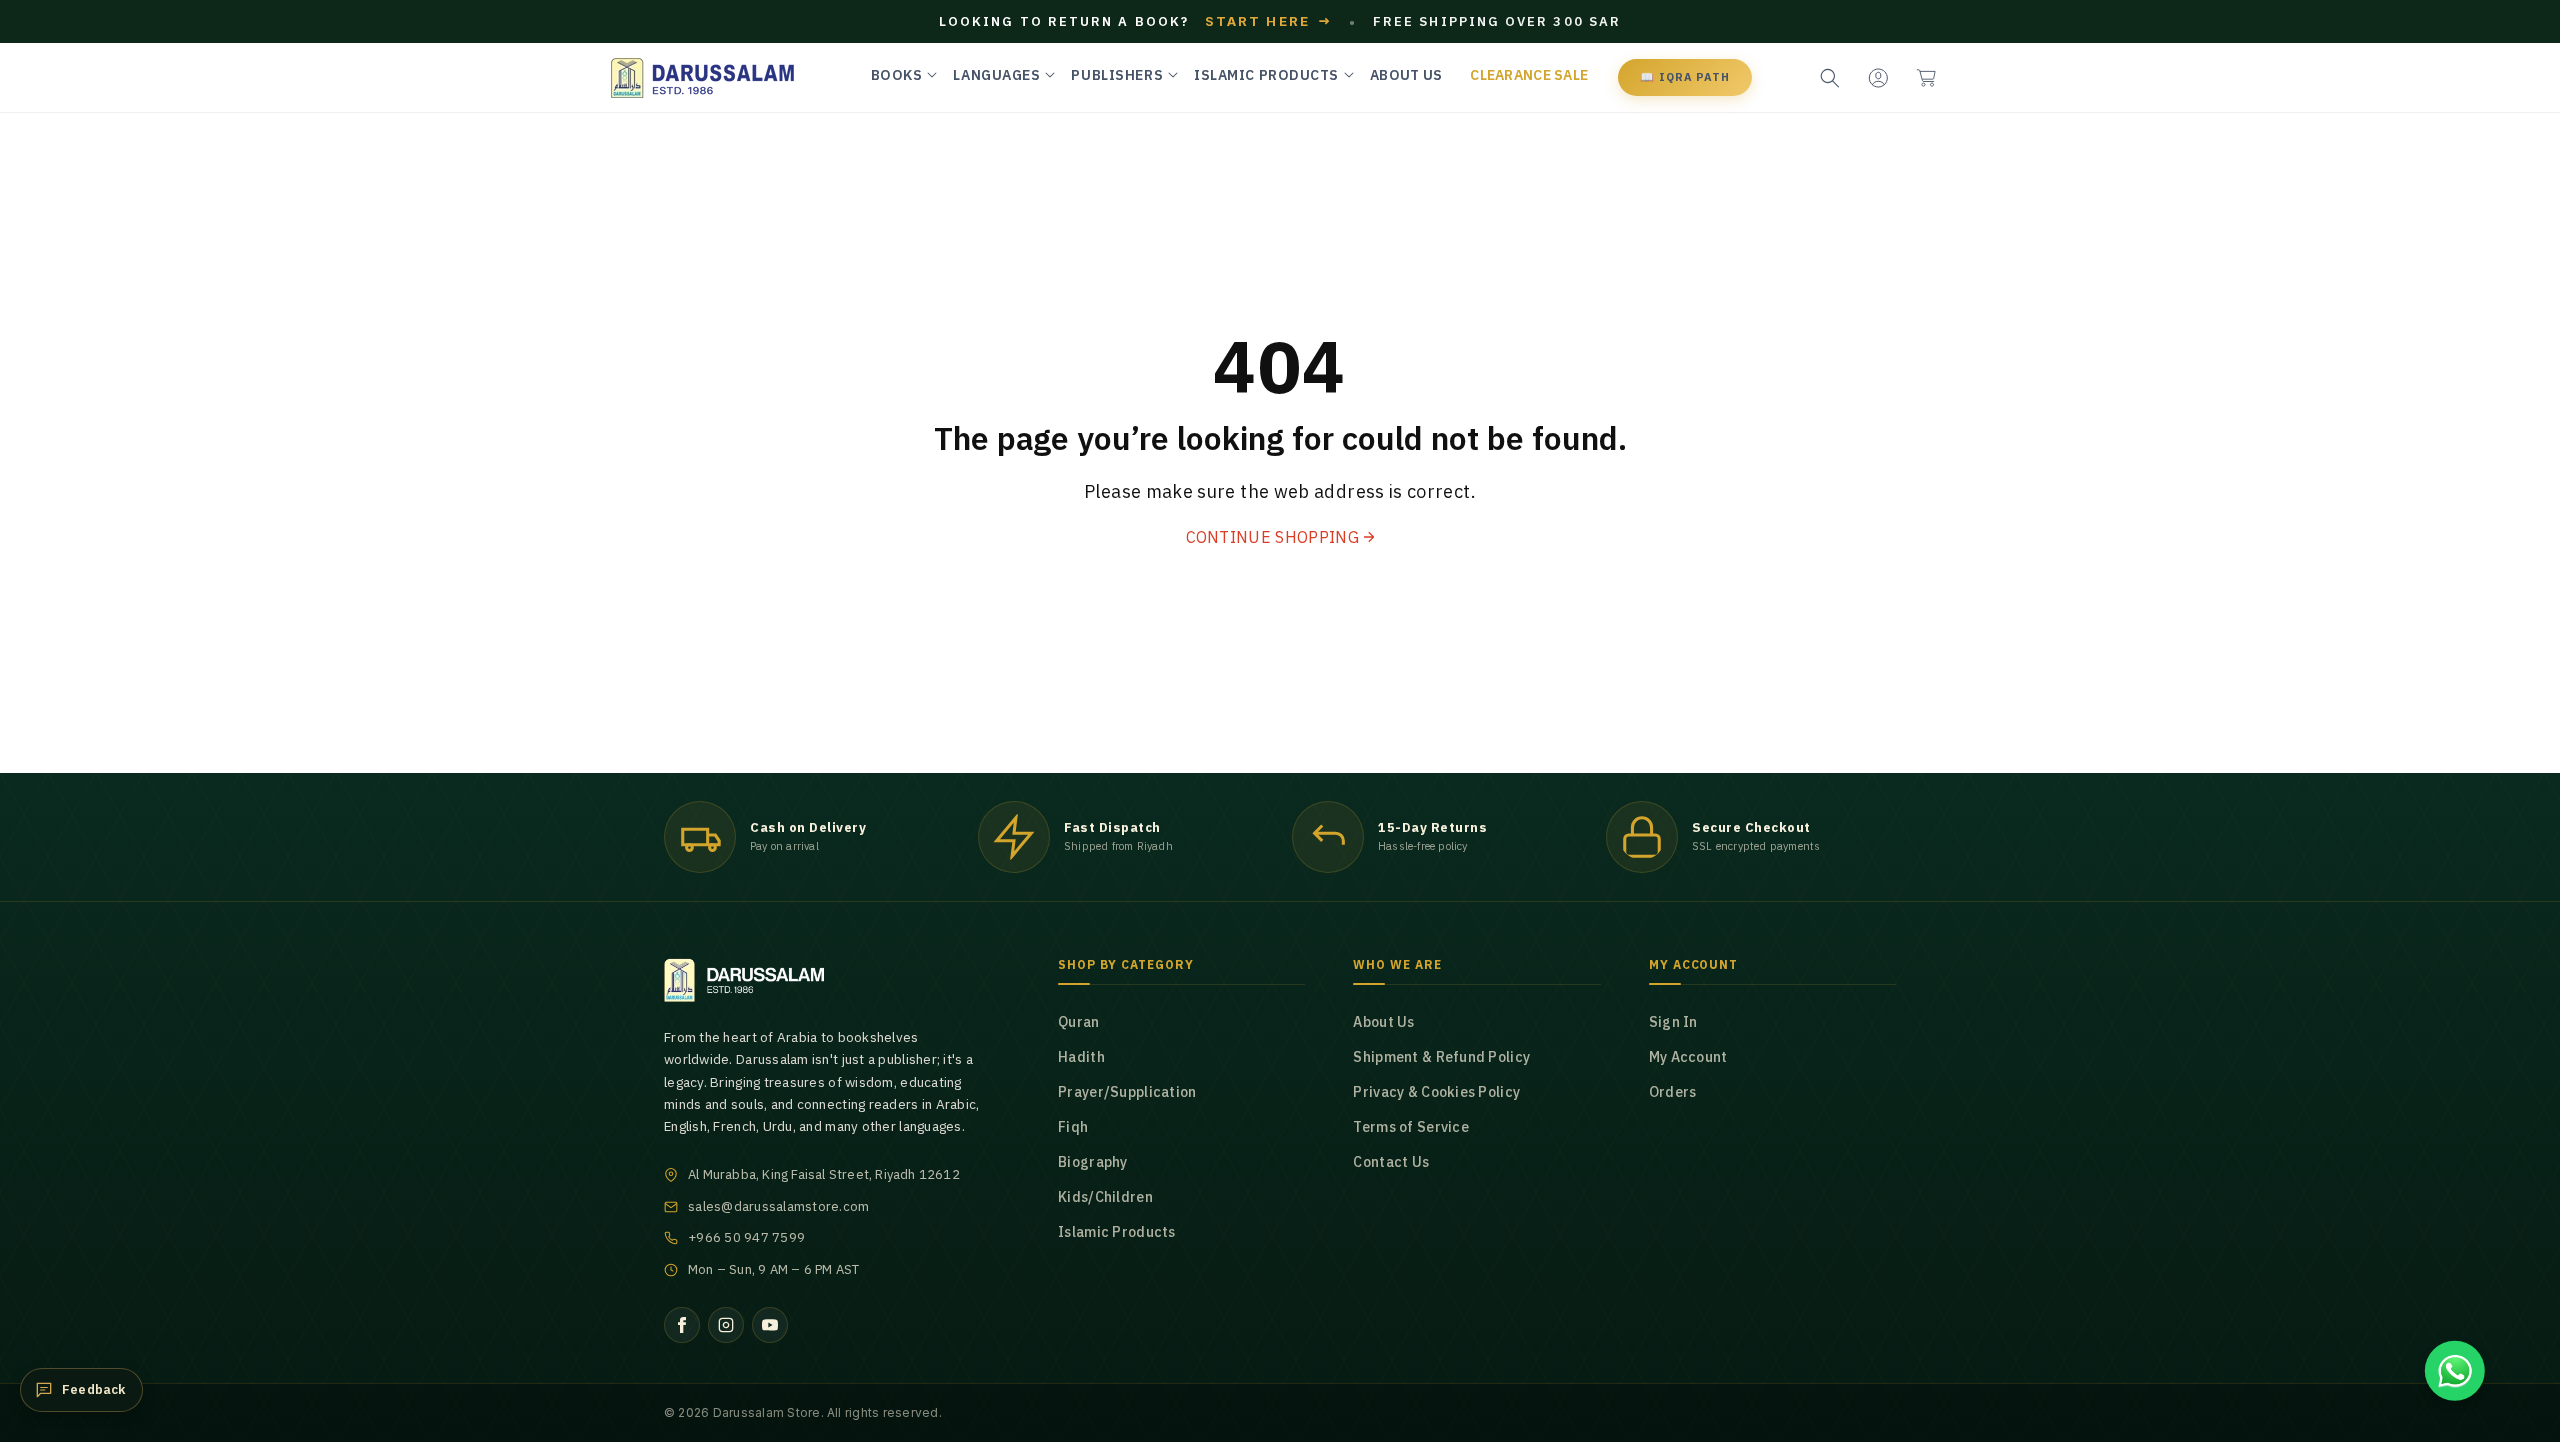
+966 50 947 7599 (746, 1237)
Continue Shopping (1272, 537)
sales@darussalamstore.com (779, 1206)
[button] (1926, 78)
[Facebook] (682, 1325)
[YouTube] (770, 1325)
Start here (1269, 21)
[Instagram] (726, 1325)
